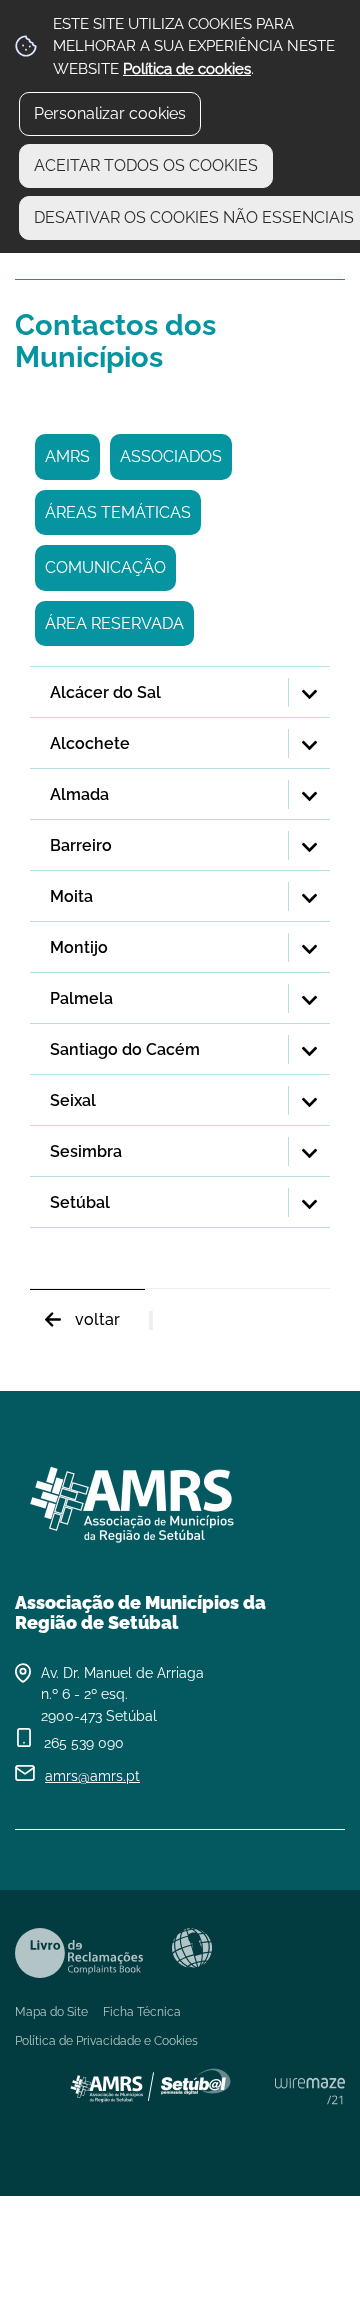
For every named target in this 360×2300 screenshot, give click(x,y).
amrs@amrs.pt (92, 1776)
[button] (180, 692)
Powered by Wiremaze (310, 2091)
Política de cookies (187, 69)
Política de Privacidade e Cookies (106, 2041)
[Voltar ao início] (180, 1497)
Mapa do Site (51, 2012)
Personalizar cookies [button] (110, 113)
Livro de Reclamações (79, 1953)
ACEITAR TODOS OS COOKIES (146, 165)
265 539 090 (84, 1743)
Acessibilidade (192, 1948)
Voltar (97, 1319)
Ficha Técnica (142, 2012)
